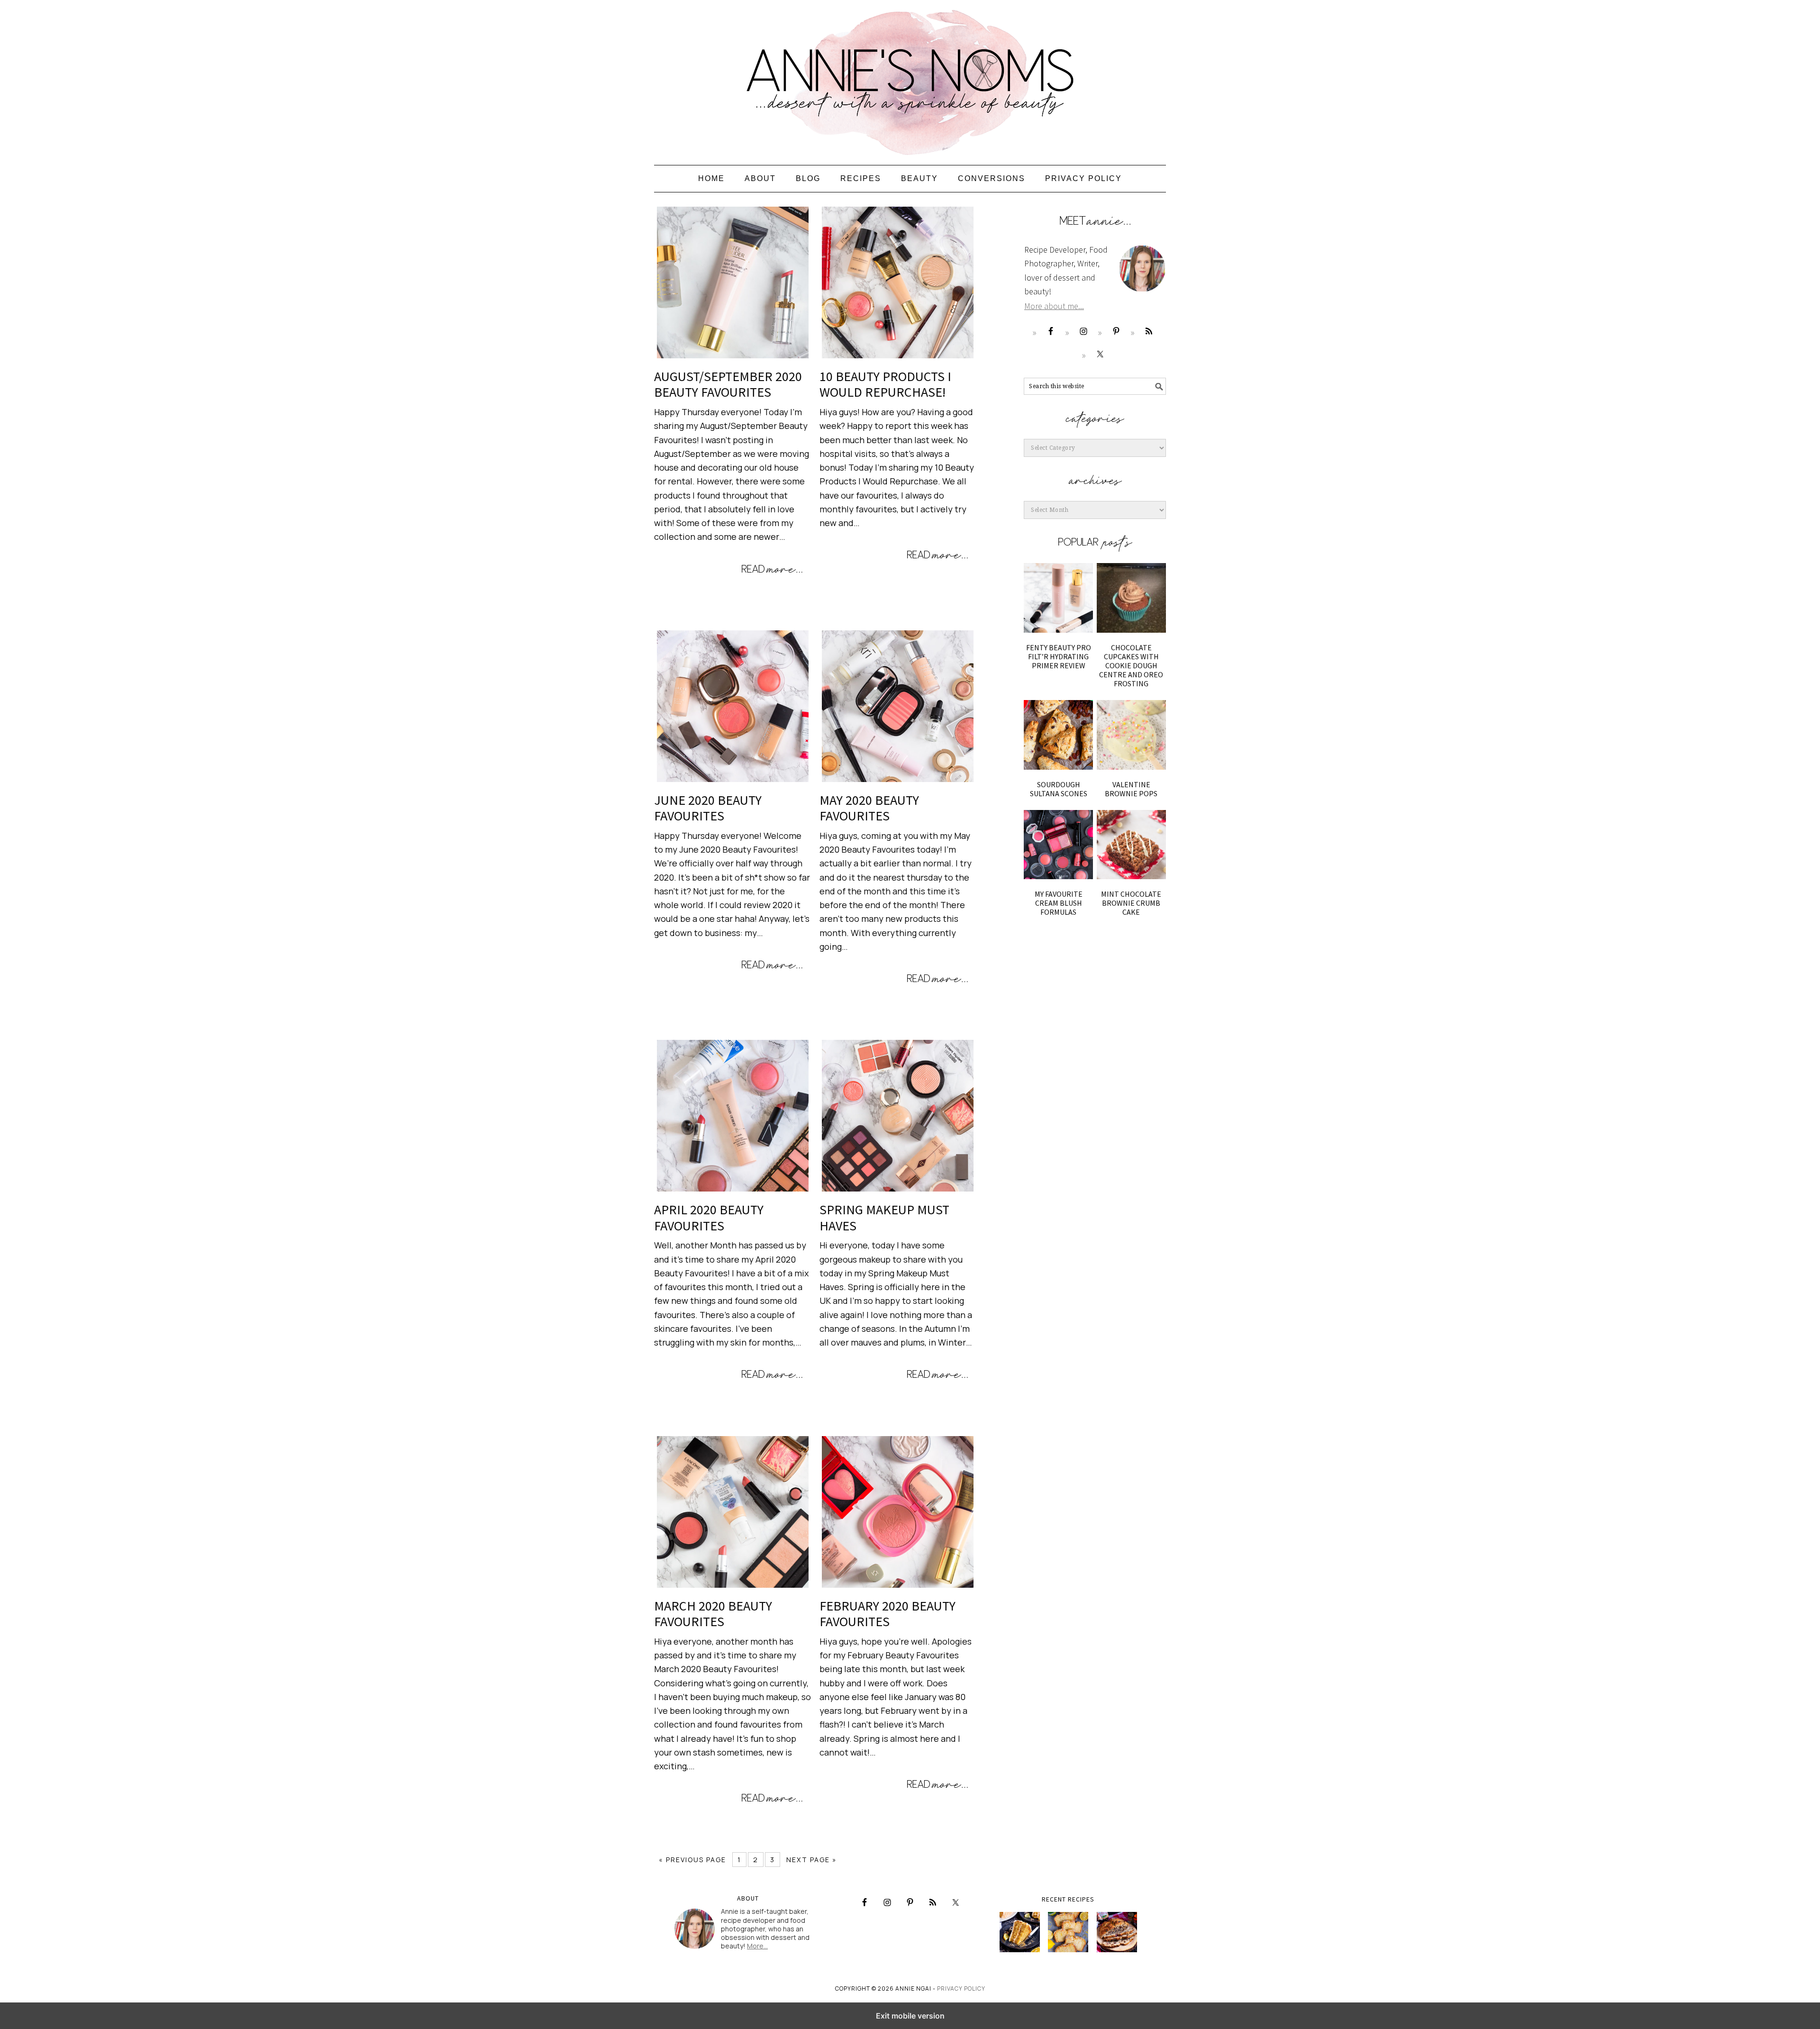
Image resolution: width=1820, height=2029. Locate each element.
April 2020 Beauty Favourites (709, 1218)
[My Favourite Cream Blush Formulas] (1058, 845)
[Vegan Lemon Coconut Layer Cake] (1020, 1932)
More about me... (1054, 306)
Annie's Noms (910, 78)
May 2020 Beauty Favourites (869, 808)
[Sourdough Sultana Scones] (1058, 735)
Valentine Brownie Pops (1131, 789)
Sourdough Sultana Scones (1059, 789)
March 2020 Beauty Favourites (713, 1614)
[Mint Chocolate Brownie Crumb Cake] (1131, 845)
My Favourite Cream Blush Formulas (1059, 903)
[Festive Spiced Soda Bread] (1117, 1932)
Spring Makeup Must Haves (884, 1218)
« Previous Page (692, 1860)
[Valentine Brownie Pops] (1131, 735)
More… (757, 1946)
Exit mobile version (910, 2016)
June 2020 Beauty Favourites (708, 808)
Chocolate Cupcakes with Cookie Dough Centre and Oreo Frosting (1131, 666)
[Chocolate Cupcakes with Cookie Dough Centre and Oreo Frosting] (1131, 598)
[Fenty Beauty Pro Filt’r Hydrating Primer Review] (1058, 598)
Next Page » (812, 1860)
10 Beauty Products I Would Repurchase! (885, 384)
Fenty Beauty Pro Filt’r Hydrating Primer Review (1059, 656)
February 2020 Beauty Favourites (887, 1614)
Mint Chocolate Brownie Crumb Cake (1131, 903)
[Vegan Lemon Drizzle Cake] (1068, 1932)
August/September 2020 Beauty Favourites (728, 384)
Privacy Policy (961, 1988)
